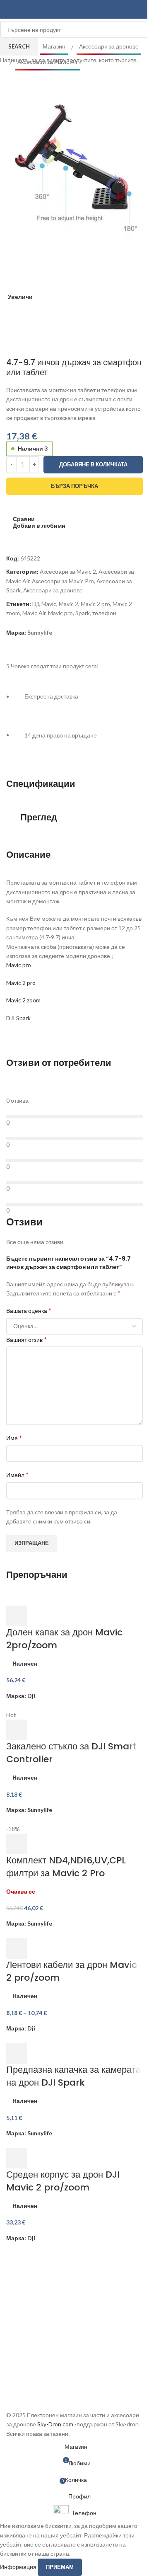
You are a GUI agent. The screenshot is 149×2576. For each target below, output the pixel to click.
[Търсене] (139, 10)
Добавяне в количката (93, 464)
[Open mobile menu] (10, 10)
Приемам (60, 2567)
